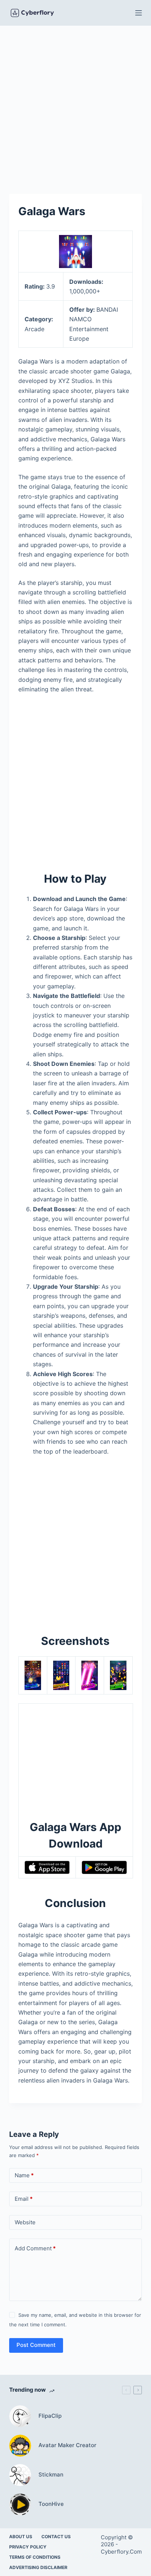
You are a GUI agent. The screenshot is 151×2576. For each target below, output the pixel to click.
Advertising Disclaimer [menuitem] (38, 2567)
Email (24, 2199)
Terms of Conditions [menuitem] (35, 2557)
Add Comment (35, 2248)
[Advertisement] (75, 104)
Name (24, 2175)
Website (25, 2222)
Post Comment (36, 2345)
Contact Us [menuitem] (56, 2537)
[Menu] (139, 13)
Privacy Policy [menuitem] (28, 2547)
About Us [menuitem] (21, 2537)
